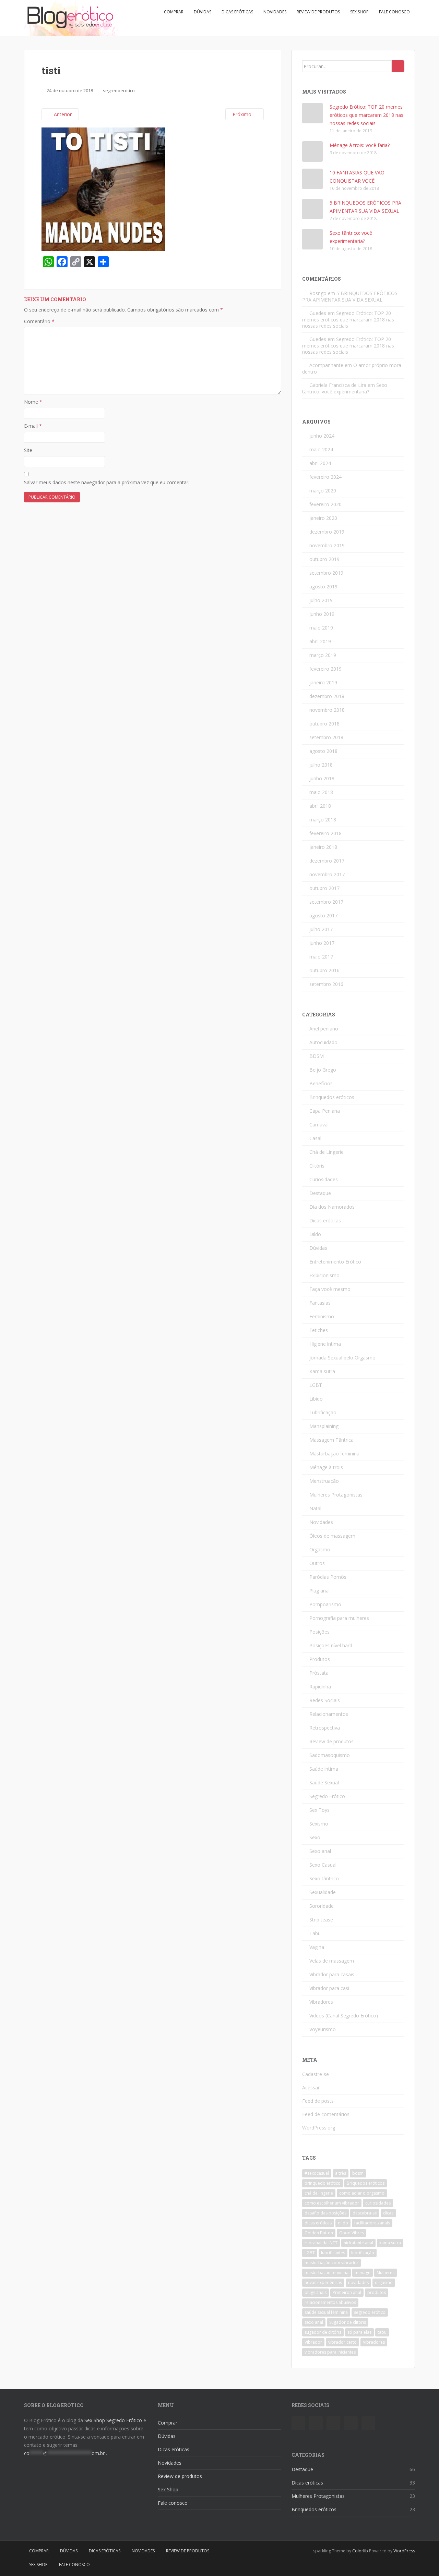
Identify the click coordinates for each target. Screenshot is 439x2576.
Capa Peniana (325, 1111)
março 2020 (323, 491)
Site (28, 450)
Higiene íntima (325, 1344)
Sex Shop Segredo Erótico (113, 2420)
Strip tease (321, 1920)
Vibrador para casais (332, 1974)
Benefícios (321, 1083)
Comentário (39, 321)
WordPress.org (319, 2128)
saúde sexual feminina (326, 2312)
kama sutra (390, 2243)
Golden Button (319, 2233)
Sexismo (319, 1824)
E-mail (33, 426)
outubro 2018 (324, 724)
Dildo (315, 1234)
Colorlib (360, 2551)
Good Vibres (352, 2233)
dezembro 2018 (327, 696)
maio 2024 (321, 449)
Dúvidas (203, 12)
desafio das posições (325, 2213)
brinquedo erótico (323, 2183)
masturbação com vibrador (331, 2263)
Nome (33, 402)
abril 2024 (320, 463)
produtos (377, 2292)
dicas (388, 2213)
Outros (317, 1563)
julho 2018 (321, 765)
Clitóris (317, 1166)
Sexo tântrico (324, 1878)
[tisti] (103, 189)
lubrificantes (333, 2253)
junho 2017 (322, 943)
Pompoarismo (325, 1604)
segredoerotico (119, 90)
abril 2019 (320, 641)
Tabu (315, 1933)
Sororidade (322, 1906)
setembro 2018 (326, 737)
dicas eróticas (318, 2223)
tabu (382, 2332)
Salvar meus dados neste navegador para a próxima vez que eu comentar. (107, 482)
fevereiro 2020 (325, 504)
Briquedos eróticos (366, 2183)
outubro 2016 (324, 970)
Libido (316, 1399)
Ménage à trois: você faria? (360, 145)
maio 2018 (321, 792)
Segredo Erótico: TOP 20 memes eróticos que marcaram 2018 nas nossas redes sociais (366, 115)
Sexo (315, 1837)
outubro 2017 (324, 888)
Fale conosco (394, 12)
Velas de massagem (332, 1961)
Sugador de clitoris (348, 2322)
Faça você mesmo (330, 1289)
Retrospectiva (325, 1728)
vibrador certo (342, 2342)
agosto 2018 (323, 751)
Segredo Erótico (327, 1796)
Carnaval (319, 1125)
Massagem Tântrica (331, 1440)
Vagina (317, 1947)
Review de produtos (318, 12)
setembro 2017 (326, 902)
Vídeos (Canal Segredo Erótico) (344, 2016)
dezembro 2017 (327, 861)
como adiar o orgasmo (362, 2193)
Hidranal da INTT (321, 2243)
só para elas (359, 2332)
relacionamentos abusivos (330, 2302)
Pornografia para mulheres (339, 1618)
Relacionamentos (329, 1714)
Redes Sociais (325, 1700)
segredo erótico (370, 2312)
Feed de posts (318, 2101)
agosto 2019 (323, 587)
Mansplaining (324, 1426)
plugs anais (316, 2292)
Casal (315, 1138)
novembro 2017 (327, 874)
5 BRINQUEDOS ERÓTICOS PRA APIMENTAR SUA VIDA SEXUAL (350, 296)
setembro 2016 (326, 984)
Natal (315, 1508)
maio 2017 (321, 957)
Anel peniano (324, 1029)
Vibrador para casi (329, 1988)
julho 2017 (321, 929)
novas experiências (323, 2282)
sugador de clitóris (323, 2332)
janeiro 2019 (323, 682)
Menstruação (324, 1481)
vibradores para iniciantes (330, 2352)
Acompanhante (326, 365)
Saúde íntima (324, 1769)
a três (341, 2173)
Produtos (320, 1659)
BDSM (317, 1056)
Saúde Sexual (324, 1783)
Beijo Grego (323, 1070)
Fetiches (319, 1330)
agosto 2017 (323, 915)
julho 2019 (321, 600)
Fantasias (320, 1303)
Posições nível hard (331, 1645)
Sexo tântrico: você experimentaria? (345, 388)
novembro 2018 (327, 710)
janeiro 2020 (323, 518)
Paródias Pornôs (328, 1577)
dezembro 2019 (327, 532)
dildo (343, 2223)
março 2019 (323, 655)
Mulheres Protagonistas (336, 1495)
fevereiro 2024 (325, 477)
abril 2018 (320, 806)
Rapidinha (320, 1687)
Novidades (275, 12)
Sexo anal (320, 1851)
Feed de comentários (326, 2114)
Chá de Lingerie (327, 1152)
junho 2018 (322, 778)
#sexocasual (317, 2173)
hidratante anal (358, 2243)
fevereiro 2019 (325, 669)
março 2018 (323, 820)
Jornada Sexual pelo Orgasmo (342, 1358)
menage (363, 2273)
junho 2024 (322, 436)
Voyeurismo (323, 2029)
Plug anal (319, 1591)
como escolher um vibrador (332, 2203)
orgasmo (384, 2282)
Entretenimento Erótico (335, 1262)
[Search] (398, 66)
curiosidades (378, 2203)
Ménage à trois (326, 1467)
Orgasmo (320, 1549)
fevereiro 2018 (325, 833)
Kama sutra (322, 1371)
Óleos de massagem (332, 1536)
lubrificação (363, 2253)
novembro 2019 (327, 545)
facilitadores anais (372, 2223)
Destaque (320, 1193)
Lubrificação (323, 1412)
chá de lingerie (319, 2193)
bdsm (358, 2173)
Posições (319, 1632)
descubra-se (365, 2213)
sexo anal (314, 2322)
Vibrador (313, 2342)
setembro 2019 (326, 573)
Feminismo (322, 1316)
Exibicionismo (324, 1275)
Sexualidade (323, 1892)
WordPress (404, 2551)
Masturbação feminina (334, 1454)
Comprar (174, 12)
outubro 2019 (324, 559)
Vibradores (321, 2002)
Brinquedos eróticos (332, 1097)
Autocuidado (323, 1042)
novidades (358, 2282)
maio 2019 (321, 628)
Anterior (62, 114)
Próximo (243, 114)
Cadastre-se (316, 2074)
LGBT (316, 1385)
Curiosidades (324, 1179)
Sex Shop (359, 12)
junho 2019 (322, 614)
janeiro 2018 (323, 847)
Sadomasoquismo (330, 1755)
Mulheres (385, 2273)
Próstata (319, 1673)
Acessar (311, 2087)
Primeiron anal (347, 2292)
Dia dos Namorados (332, 1207)
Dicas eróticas (237, 12)
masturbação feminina (327, 2273)
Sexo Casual (323, 1865)
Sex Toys (319, 1810)
